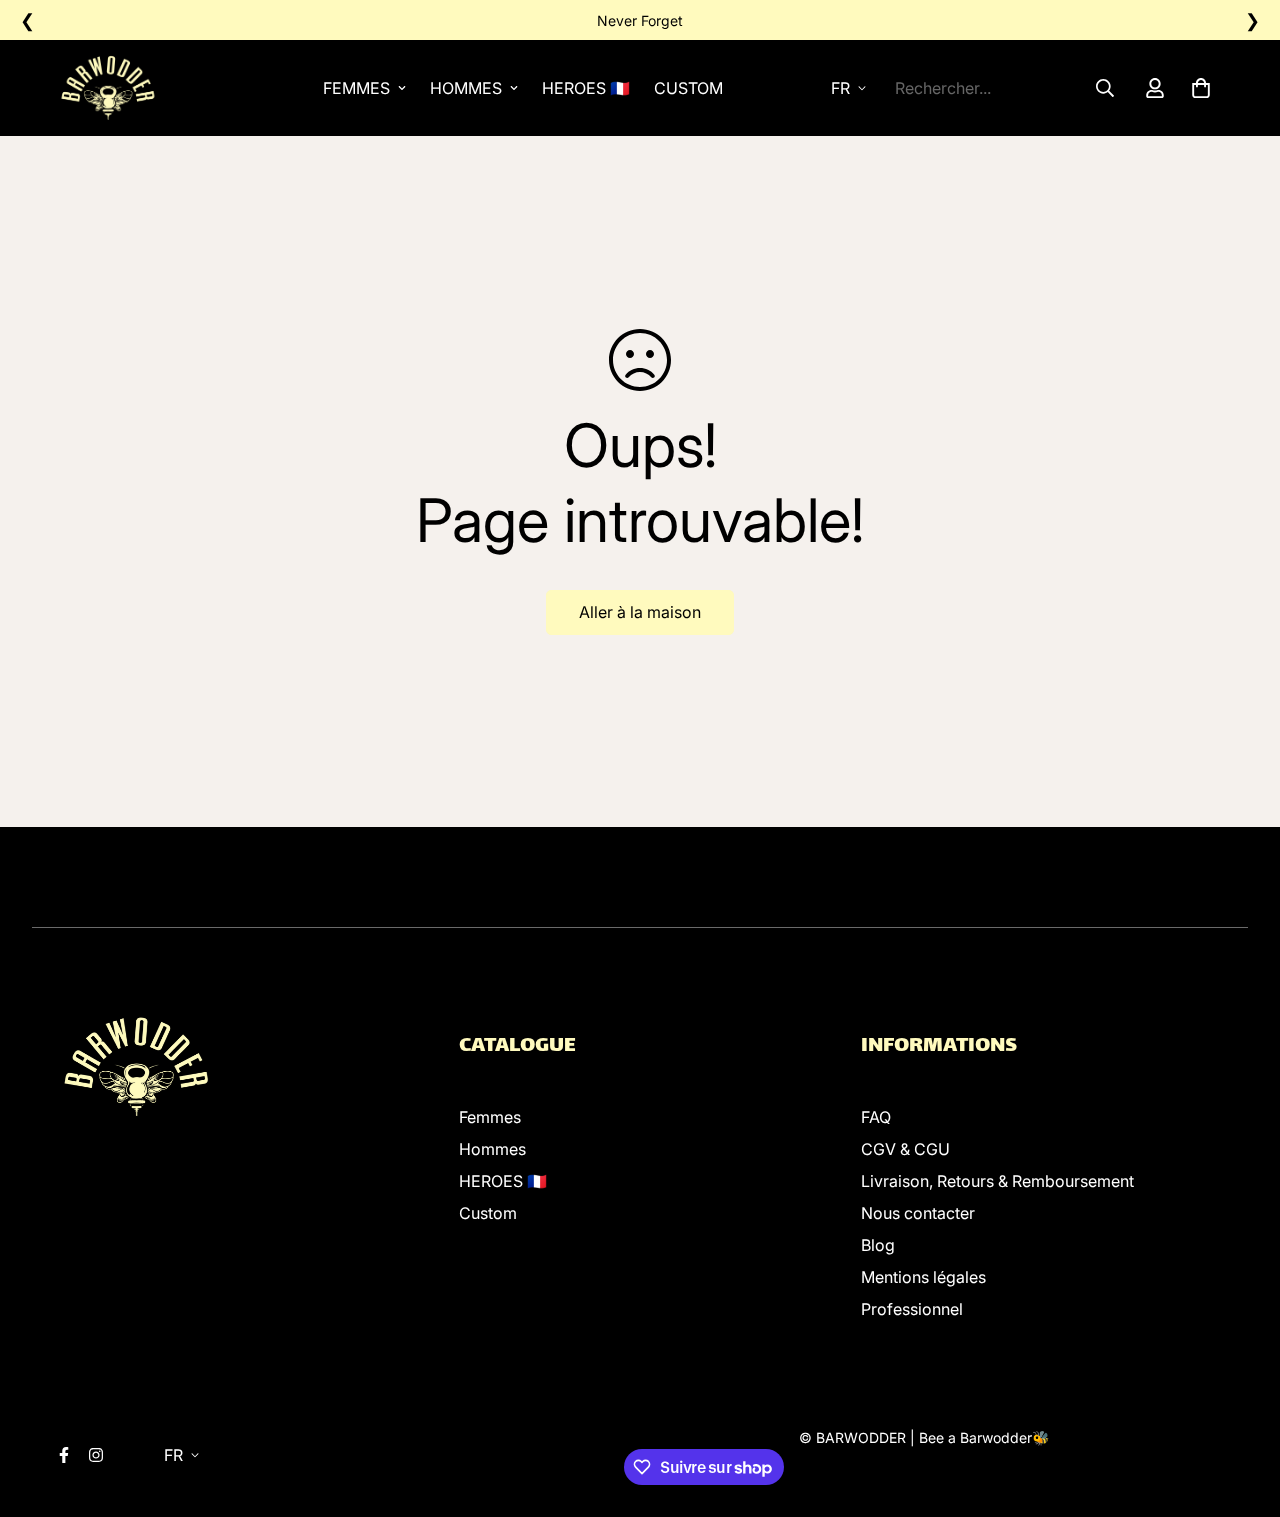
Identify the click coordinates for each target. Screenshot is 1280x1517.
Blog (878, 1245)
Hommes (466, 88)
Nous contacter (918, 1213)
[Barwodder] (111, 88)
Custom (688, 88)
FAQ (876, 1117)
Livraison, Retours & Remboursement (997, 1181)
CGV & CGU (905, 1149)
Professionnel (912, 1309)
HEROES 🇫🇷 (586, 88)
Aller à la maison (640, 612)
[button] (1197, 88)
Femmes (356, 88)
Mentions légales (923, 1277)
